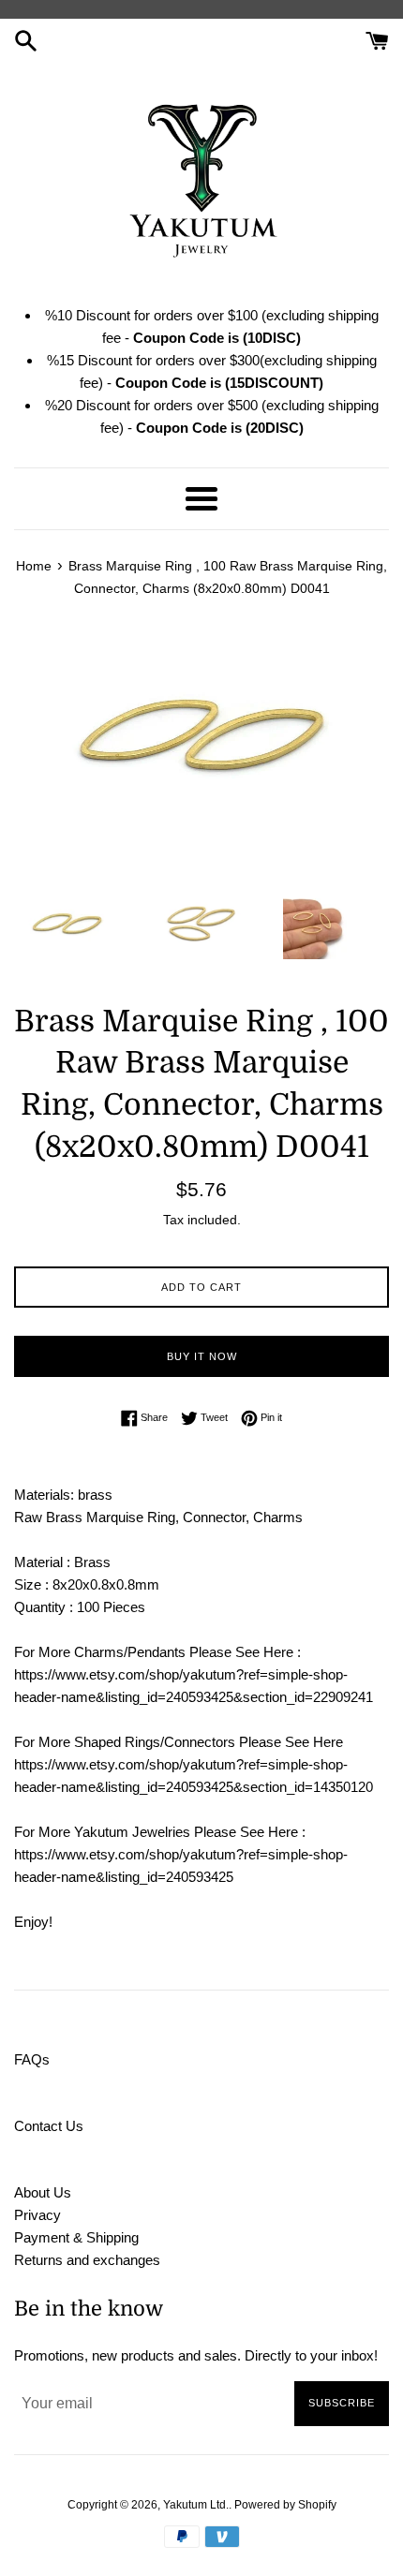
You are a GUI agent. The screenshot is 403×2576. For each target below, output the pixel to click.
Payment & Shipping (76, 2237)
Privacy (37, 2215)
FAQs (32, 2059)
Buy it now (202, 1356)
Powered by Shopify (285, 2505)
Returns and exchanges (87, 2260)
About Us (43, 2192)
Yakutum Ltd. (196, 2505)
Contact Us (49, 2126)
